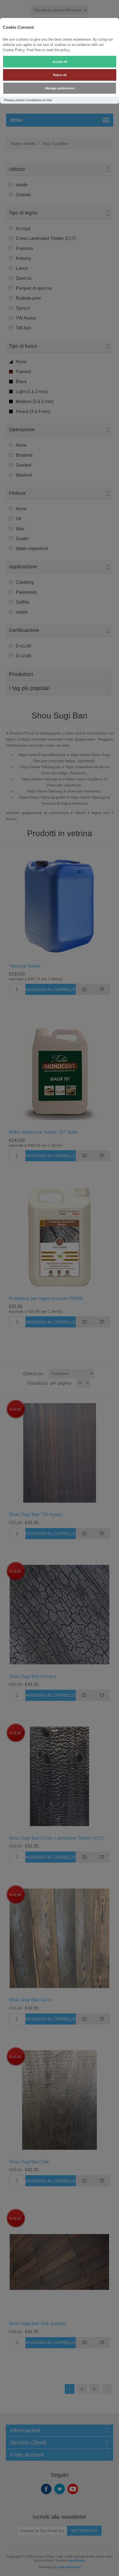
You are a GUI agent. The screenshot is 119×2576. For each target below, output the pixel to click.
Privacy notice (14, 100)
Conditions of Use (39, 100)
